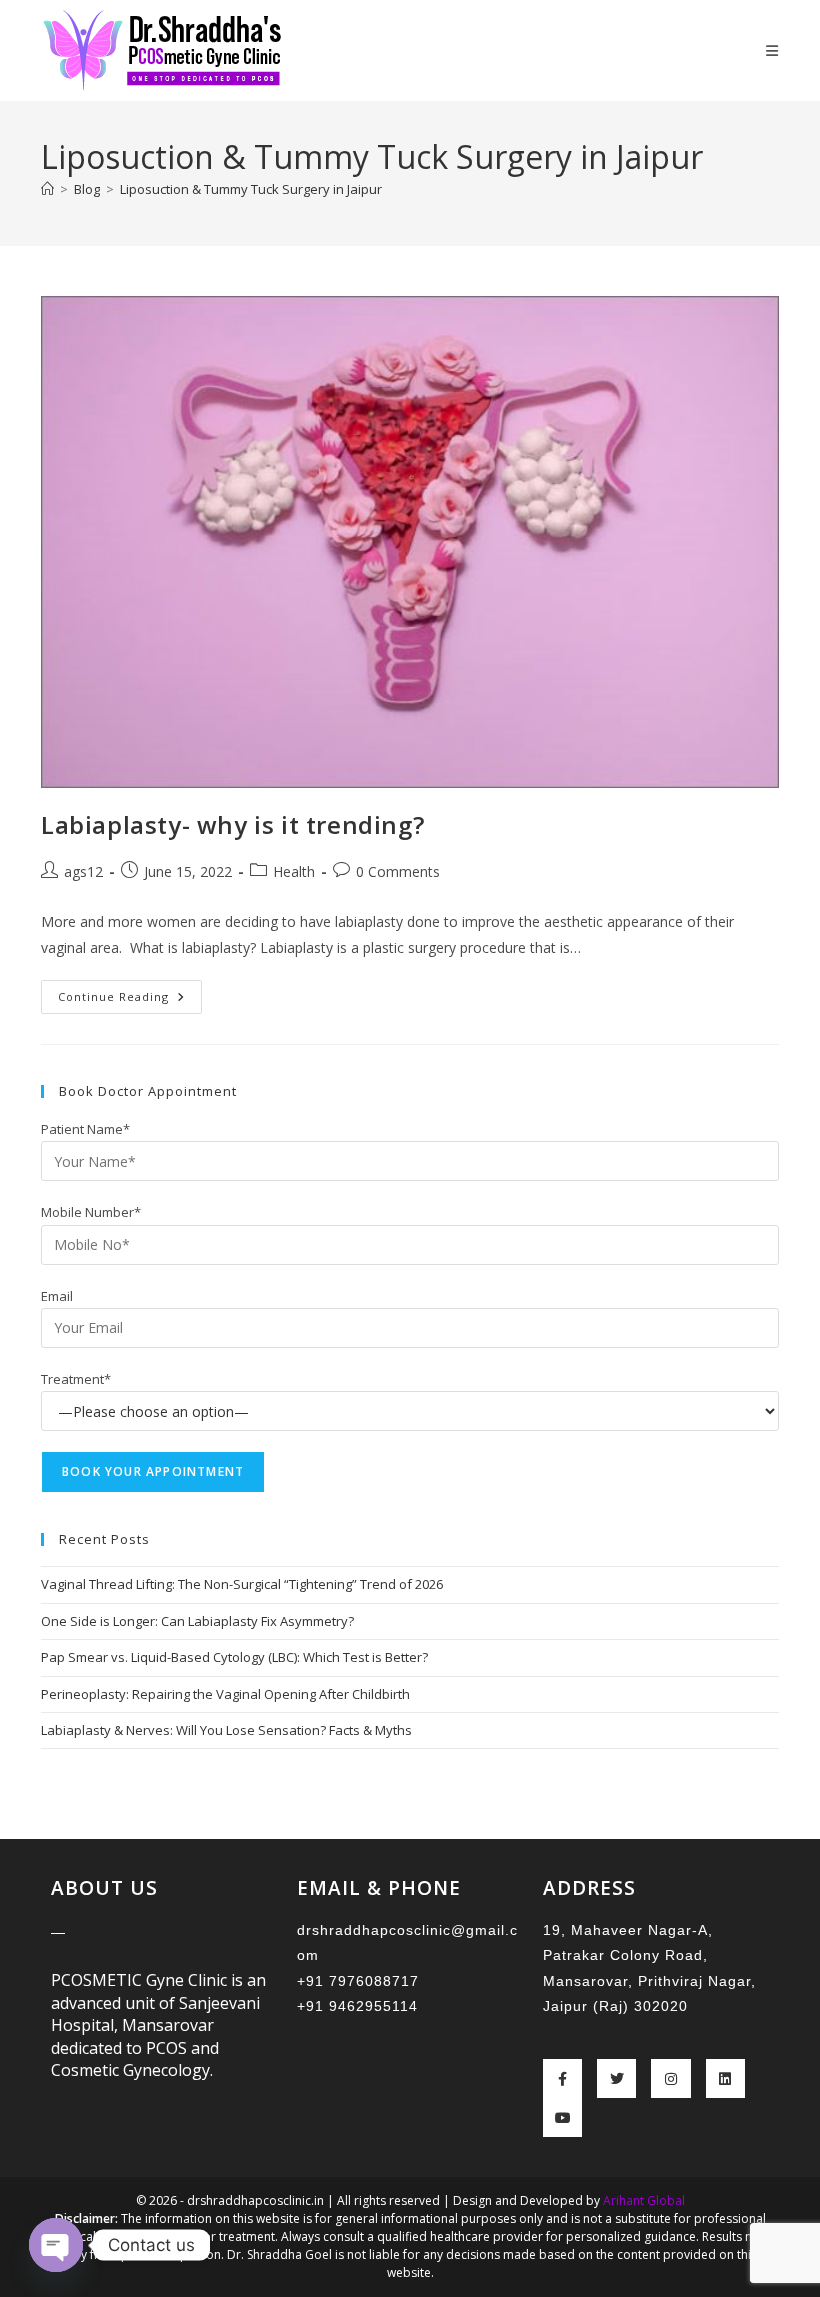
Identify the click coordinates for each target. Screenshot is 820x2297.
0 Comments (398, 871)
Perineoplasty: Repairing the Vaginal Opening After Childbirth (225, 1694)
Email (57, 1296)
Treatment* (76, 1379)
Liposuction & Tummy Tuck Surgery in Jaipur (251, 189)
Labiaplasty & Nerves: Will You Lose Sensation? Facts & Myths (226, 1730)
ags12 (83, 871)
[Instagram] (670, 2078)
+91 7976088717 (358, 1981)
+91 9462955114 (357, 2006)
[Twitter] (616, 2078)
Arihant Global (644, 2200)
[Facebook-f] (562, 2078)
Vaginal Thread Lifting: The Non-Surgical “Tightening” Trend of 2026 (242, 1584)
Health (294, 871)
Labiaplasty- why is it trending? (232, 824)
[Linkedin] (725, 2078)
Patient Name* (85, 1129)
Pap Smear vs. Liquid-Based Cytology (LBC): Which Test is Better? (234, 1657)
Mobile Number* (91, 1212)
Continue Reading (130, 992)
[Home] (47, 189)
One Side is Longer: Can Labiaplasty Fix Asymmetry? (197, 1621)
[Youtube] (562, 2117)
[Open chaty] (56, 2245)
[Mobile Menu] (772, 50)
